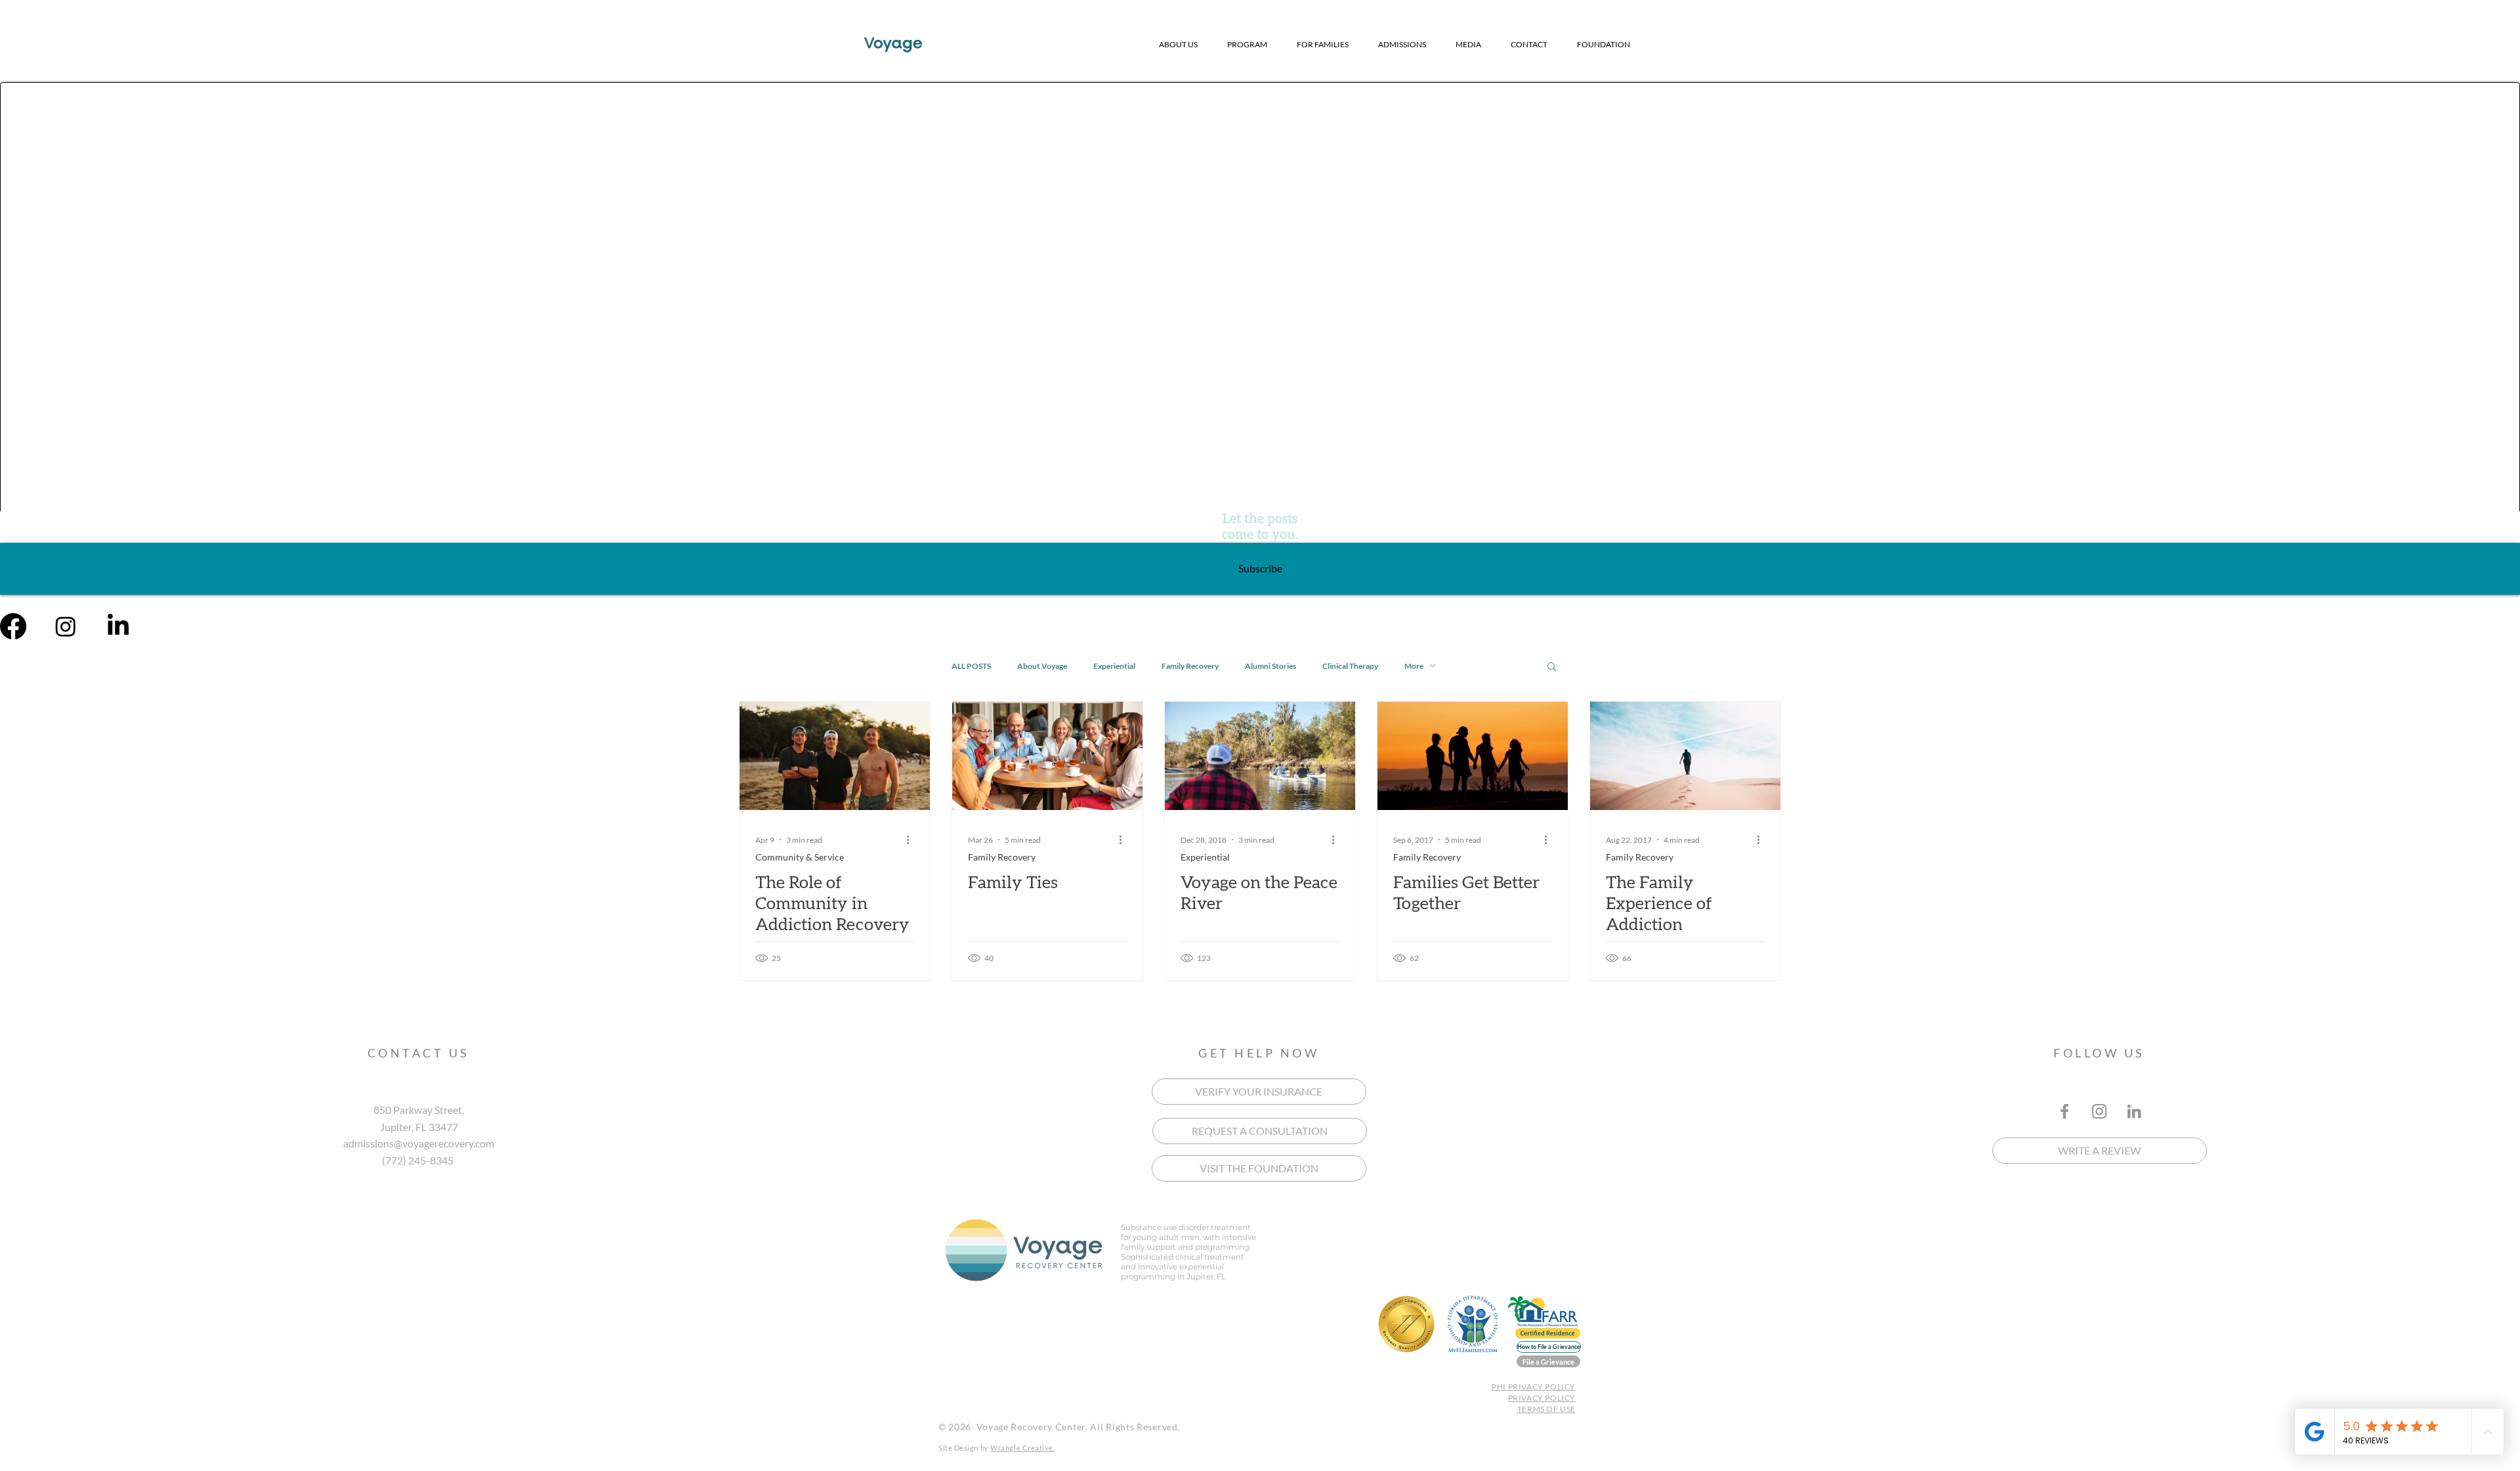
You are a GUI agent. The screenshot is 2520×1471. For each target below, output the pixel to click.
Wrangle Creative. (1022, 1448)
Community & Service (800, 857)
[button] (1179, 44)
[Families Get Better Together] (1473, 756)
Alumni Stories (1270, 666)
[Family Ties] (1047, 756)
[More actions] (912, 840)
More (1414, 666)
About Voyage (1042, 666)
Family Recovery (1190, 666)
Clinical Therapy (1350, 666)
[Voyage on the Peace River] (1260, 756)
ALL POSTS (971, 666)
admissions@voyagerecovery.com (419, 1143)
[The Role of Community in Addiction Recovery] (835, 756)
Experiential (1114, 666)
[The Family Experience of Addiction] (1685, 756)
